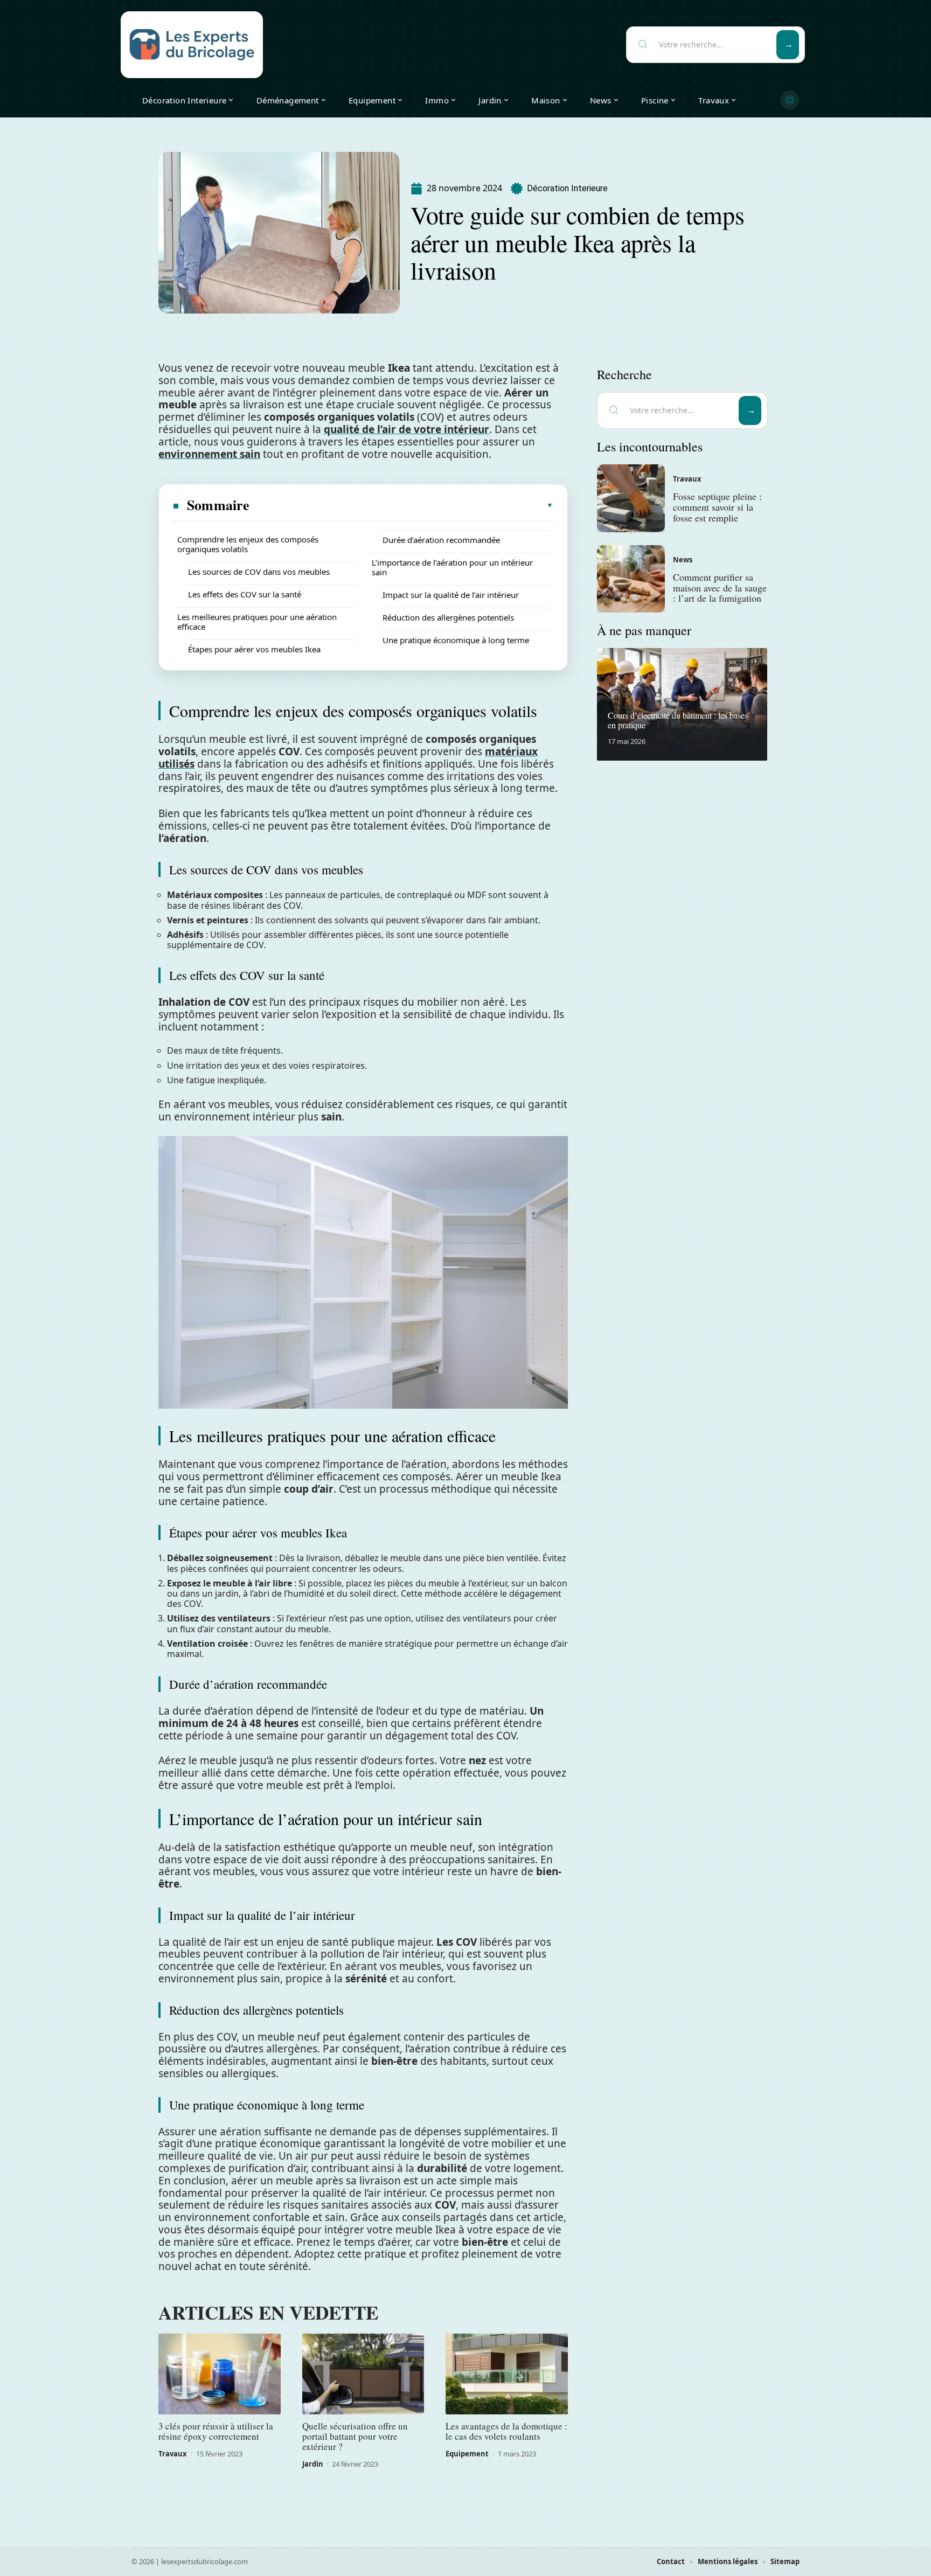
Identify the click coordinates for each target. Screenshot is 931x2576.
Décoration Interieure (567, 188)
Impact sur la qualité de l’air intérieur (451, 595)
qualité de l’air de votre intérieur (407, 429)
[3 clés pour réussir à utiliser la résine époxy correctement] (220, 2374)
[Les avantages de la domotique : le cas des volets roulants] (507, 2374)
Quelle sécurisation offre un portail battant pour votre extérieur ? (355, 2436)
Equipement (467, 2454)
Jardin (313, 2464)
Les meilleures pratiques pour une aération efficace (257, 622)
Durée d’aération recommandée (441, 540)
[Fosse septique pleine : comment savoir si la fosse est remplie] (631, 498)
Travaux (173, 2454)
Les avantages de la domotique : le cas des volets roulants (506, 2431)
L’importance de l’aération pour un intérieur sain (452, 567)
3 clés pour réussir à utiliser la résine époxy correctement (216, 2431)
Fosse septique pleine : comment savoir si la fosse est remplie (717, 507)
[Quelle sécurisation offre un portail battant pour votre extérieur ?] (363, 2374)
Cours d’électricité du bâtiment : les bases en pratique (678, 720)
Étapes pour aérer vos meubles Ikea (254, 649)
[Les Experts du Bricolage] (192, 45)
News (683, 560)
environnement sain (209, 454)
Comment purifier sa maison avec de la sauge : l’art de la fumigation (720, 588)
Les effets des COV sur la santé (245, 594)
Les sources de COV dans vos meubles (259, 572)
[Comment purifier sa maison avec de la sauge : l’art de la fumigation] (631, 579)
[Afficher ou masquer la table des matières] (402, 505)
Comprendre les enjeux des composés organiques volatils (248, 544)
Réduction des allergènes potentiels (448, 617)
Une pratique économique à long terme (456, 640)
